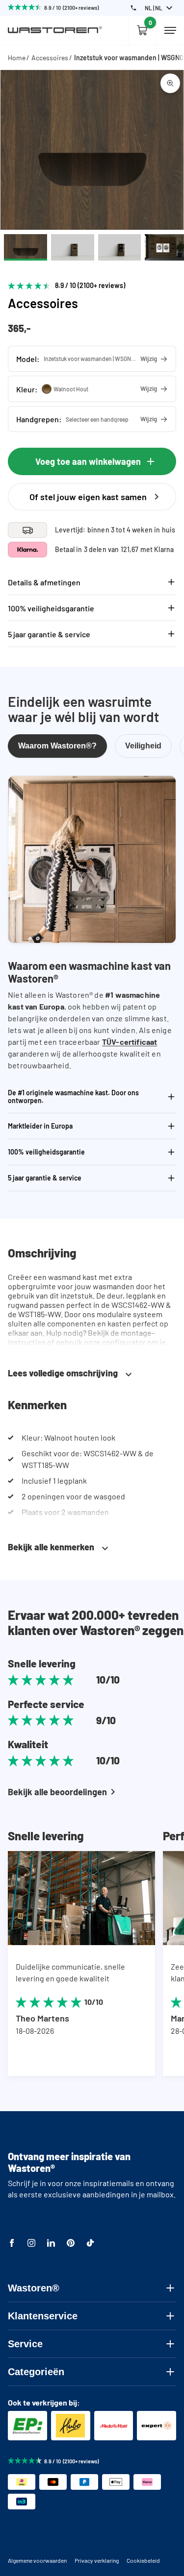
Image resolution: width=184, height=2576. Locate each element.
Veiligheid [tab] (143, 746)
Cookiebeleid (143, 2560)
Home (17, 58)
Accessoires (50, 58)
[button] (92, 359)
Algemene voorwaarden (37, 2560)
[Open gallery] (170, 83)
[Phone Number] (133, 8)
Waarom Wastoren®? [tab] (57, 746)
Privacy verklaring (97, 2560)
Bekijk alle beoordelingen (57, 1792)
